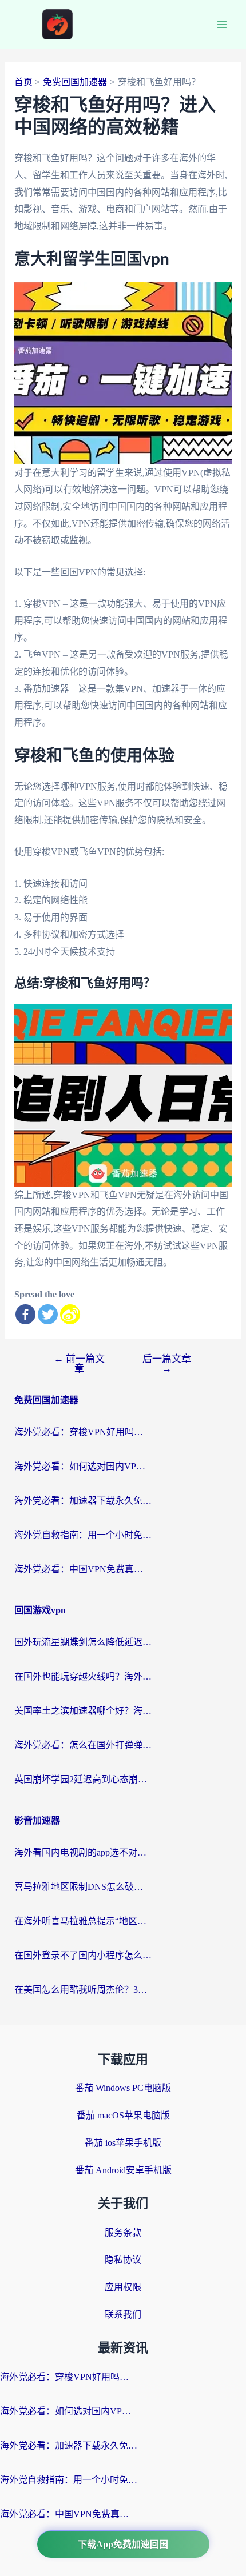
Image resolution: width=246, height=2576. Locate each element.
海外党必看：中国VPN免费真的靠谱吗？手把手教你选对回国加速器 (83, 1569)
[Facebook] (25, 1314)
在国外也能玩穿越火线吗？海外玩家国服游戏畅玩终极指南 (83, 1676)
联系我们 (123, 2315)
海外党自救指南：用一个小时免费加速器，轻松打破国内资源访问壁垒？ (83, 1535)
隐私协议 (123, 2260)
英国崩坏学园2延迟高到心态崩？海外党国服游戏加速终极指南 (83, 1779)
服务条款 (123, 2232)
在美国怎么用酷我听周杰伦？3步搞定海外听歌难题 (83, 1990)
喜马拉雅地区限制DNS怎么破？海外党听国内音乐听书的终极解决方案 (83, 1887)
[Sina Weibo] (70, 1314)
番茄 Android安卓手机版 (123, 2170)
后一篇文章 (167, 1364)
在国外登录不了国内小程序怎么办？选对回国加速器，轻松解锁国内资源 (83, 1955)
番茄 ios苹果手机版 (123, 2143)
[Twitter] (48, 1314)
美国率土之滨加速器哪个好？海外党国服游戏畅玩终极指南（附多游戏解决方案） (83, 1711)
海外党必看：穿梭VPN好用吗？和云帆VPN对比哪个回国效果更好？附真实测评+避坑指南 (83, 1432)
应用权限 (123, 2287)
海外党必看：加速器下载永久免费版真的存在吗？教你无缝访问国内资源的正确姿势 (83, 1501)
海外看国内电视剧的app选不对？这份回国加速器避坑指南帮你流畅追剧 (83, 1852)
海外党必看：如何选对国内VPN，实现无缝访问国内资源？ (83, 1466)
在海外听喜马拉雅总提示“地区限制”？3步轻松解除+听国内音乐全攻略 (83, 1921)
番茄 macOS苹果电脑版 (123, 2115)
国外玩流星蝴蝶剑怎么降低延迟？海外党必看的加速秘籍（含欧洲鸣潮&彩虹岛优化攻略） (83, 1642)
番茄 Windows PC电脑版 (123, 2088)
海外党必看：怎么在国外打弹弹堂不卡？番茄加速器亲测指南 (83, 1745)
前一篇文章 (79, 1364)
